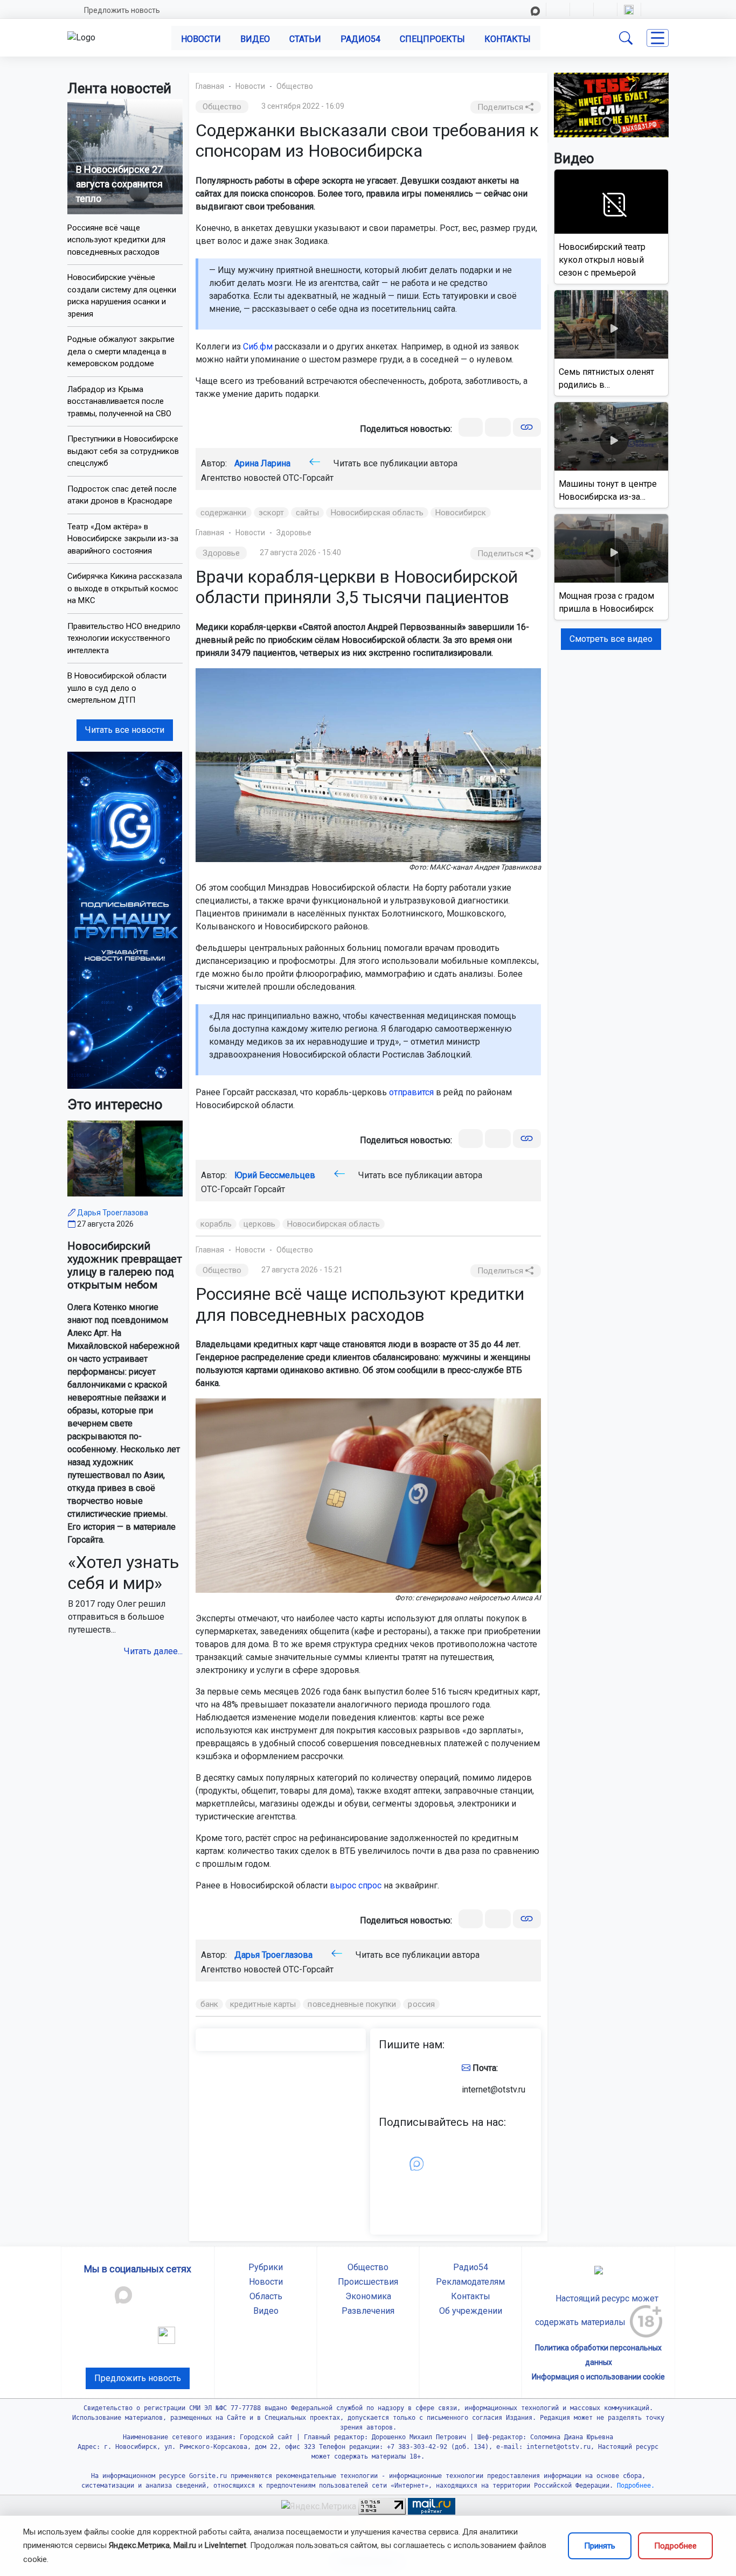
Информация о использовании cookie (598, 2377)
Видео (255, 39)
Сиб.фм (258, 346)
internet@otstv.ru (494, 2089)
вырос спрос (356, 1885)
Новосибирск (461, 513)
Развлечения (368, 2311)
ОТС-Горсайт (308, 478)
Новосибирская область (377, 513)
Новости (201, 39)
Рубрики (266, 2267)
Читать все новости (125, 730)
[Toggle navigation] (658, 38)
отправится (411, 1092)
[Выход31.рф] (612, 104)
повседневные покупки (352, 2004)
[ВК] (471, 427)
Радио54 (360, 39)
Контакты (508, 39)
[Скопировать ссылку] (527, 427)
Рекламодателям (470, 2282)
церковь (259, 1224)
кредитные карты (263, 2004)
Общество (295, 86)
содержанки (224, 513)
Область (266, 2296)
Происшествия (368, 2282)
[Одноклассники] (498, 427)
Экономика (368, 2296)
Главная (210, 86)
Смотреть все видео (611, 639)
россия (421, 2004)
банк (209, 2004)
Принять (600, 2546)
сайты (307, 513)
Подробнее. (634, 2486)
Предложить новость (122, 10)
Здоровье (294, 533)
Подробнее (675, 2546)
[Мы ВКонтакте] (125, 919)
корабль (216, 1224)
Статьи (305, 39)
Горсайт (269, 1189)
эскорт (272, 513)
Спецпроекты (432, 39)
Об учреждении (471, 2311)
